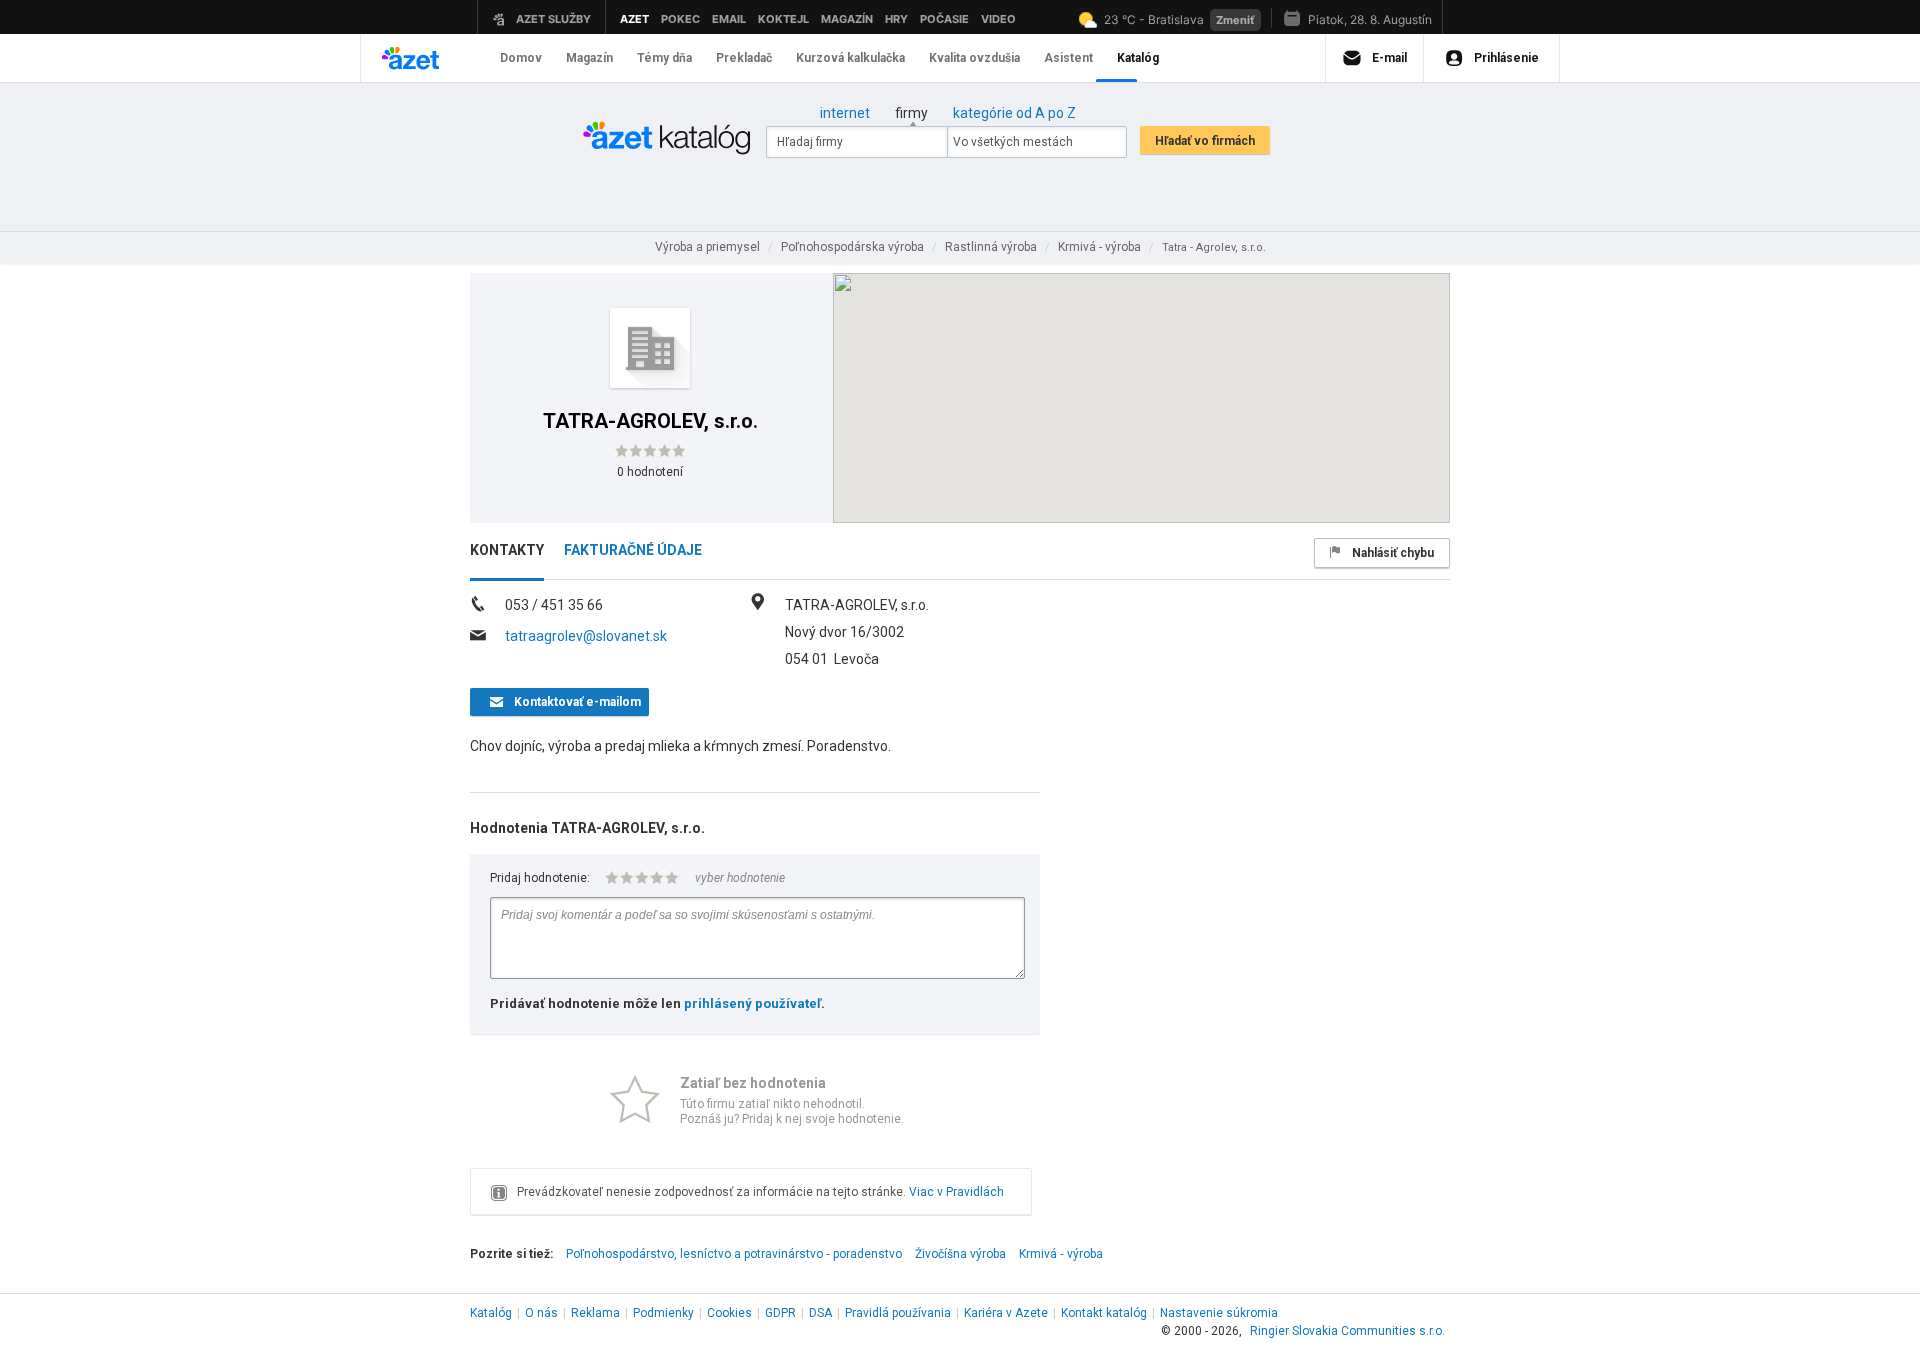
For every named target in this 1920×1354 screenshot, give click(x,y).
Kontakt (1104, 1313)
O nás (541, 1313)
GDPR (780, 1313)
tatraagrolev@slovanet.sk (586, 636)
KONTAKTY (507, 550)
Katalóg (491, 1313)
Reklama (595, 1313)
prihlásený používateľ (752, 1003)
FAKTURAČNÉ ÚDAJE (633, 550)
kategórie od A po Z (1014, 113)
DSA (820, 1313)
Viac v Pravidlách (956, 1192)
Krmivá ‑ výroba (1061, 1254)
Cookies (729, 1313)
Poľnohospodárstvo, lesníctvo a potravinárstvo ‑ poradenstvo (734, 1254)
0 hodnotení (650, 472)
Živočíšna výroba (960, 1254)
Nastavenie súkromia (1219, 1313)
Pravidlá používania (898, 1313)
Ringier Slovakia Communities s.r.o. (1347, 1331)
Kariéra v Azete (1006, 1313)
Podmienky (663, 1313)
